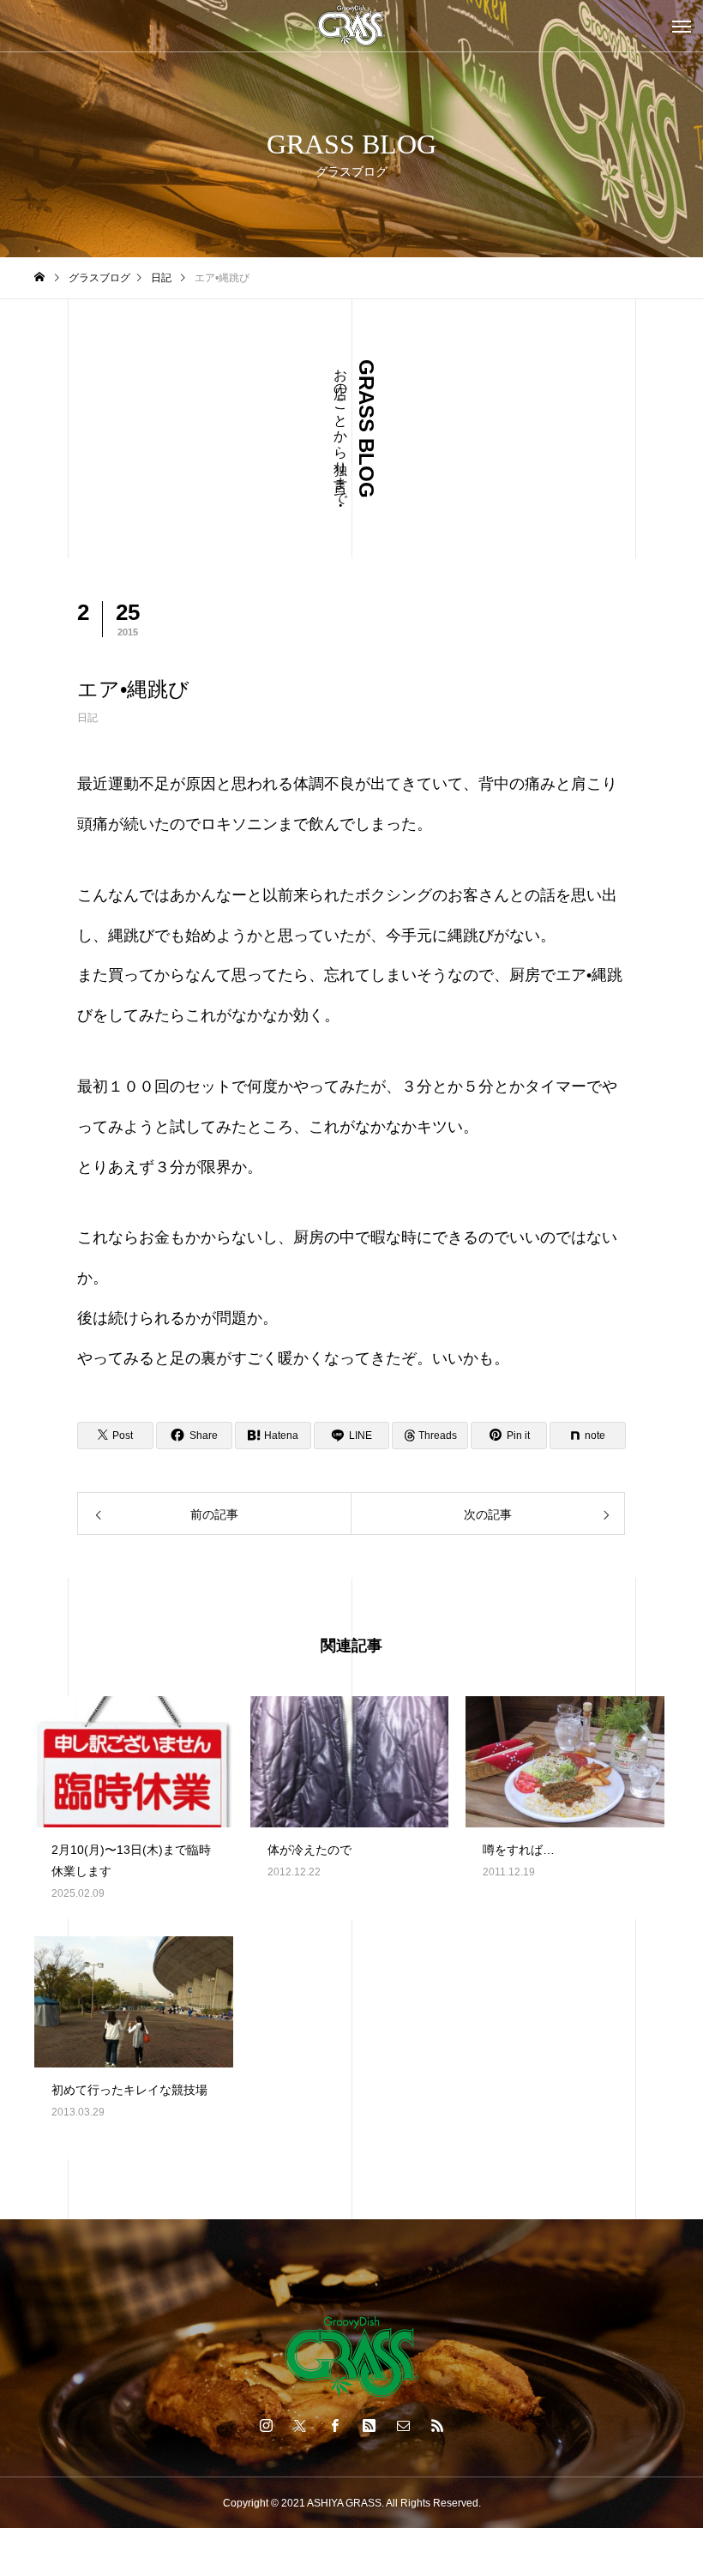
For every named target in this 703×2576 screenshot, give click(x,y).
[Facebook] (334, 2425)
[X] (300, 2425)
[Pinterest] (369, 2425)
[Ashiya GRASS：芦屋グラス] (351, 26)
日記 (87, 718)
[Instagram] (266, 2425)
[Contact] (403, 2425)
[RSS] (437, 2425)
